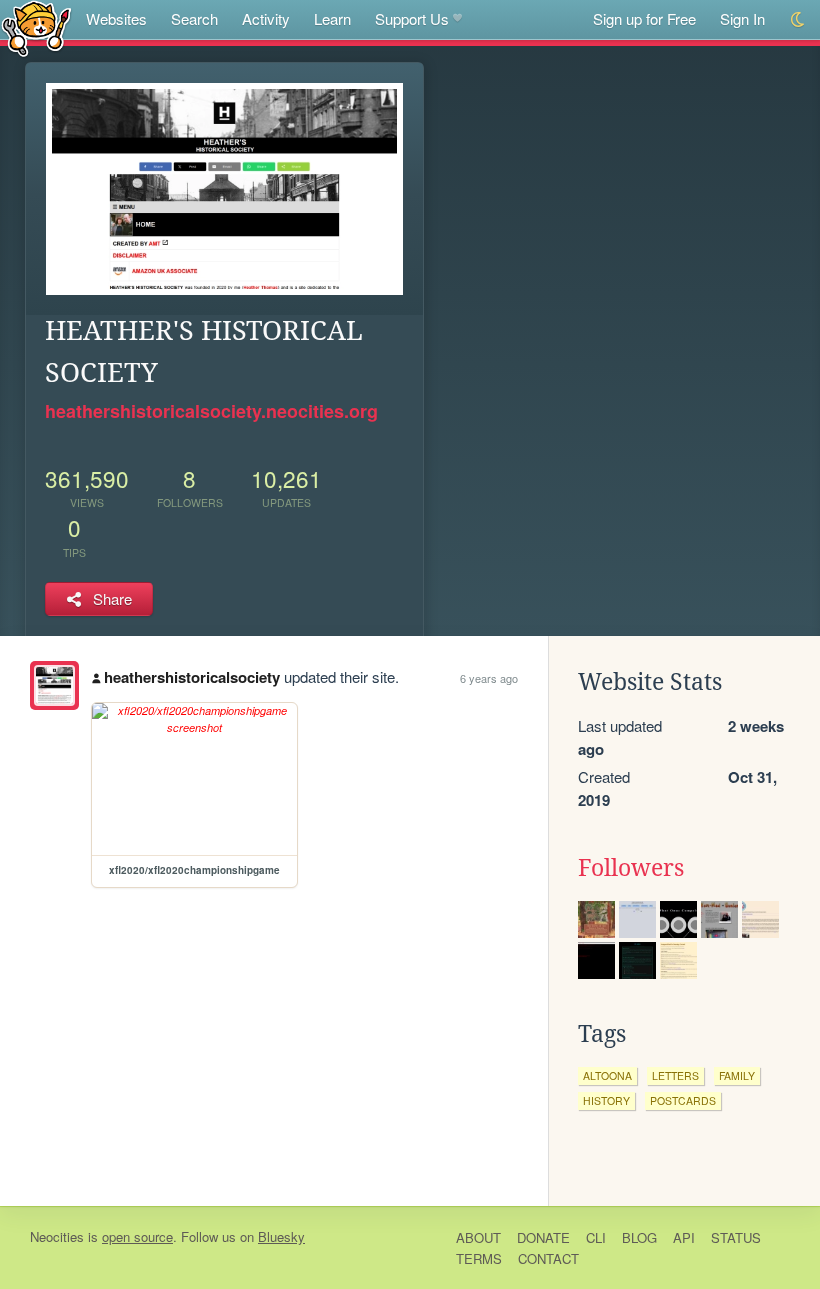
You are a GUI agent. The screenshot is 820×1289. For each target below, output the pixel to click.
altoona (607, 1075)
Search (194, 18)
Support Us (412, 18)
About (478, 1237)
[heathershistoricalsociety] (54, 685)
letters (675, 1075)
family (737, 1075)
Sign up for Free (644, 18)
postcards (683, 1100)
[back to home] (36, 27)
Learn (332, 18)
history (606, 1100)
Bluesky (281, 1236)
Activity (266, 18)
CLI (596, 1237)
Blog (639, 1237)
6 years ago (489, 678)
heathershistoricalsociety (192, 677)
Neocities (57, 1236)
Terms (479, 1258)
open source (137, 1236)
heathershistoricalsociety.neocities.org (211, 411)
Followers (631, 868)
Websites (116, 18)
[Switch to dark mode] (798, 19)
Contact (548, 1258)
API (684, 1237)
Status (736, 1237)
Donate (543, 1237)
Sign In (742, 18)
